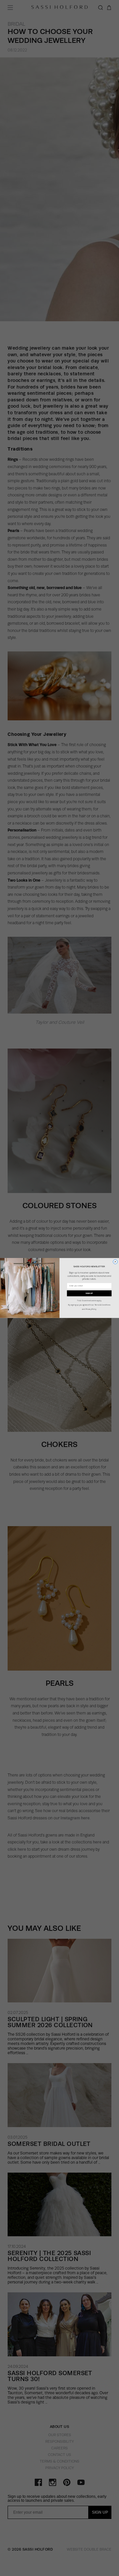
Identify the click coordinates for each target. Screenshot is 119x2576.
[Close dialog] (115, 1262)
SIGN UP (89, 1293)
